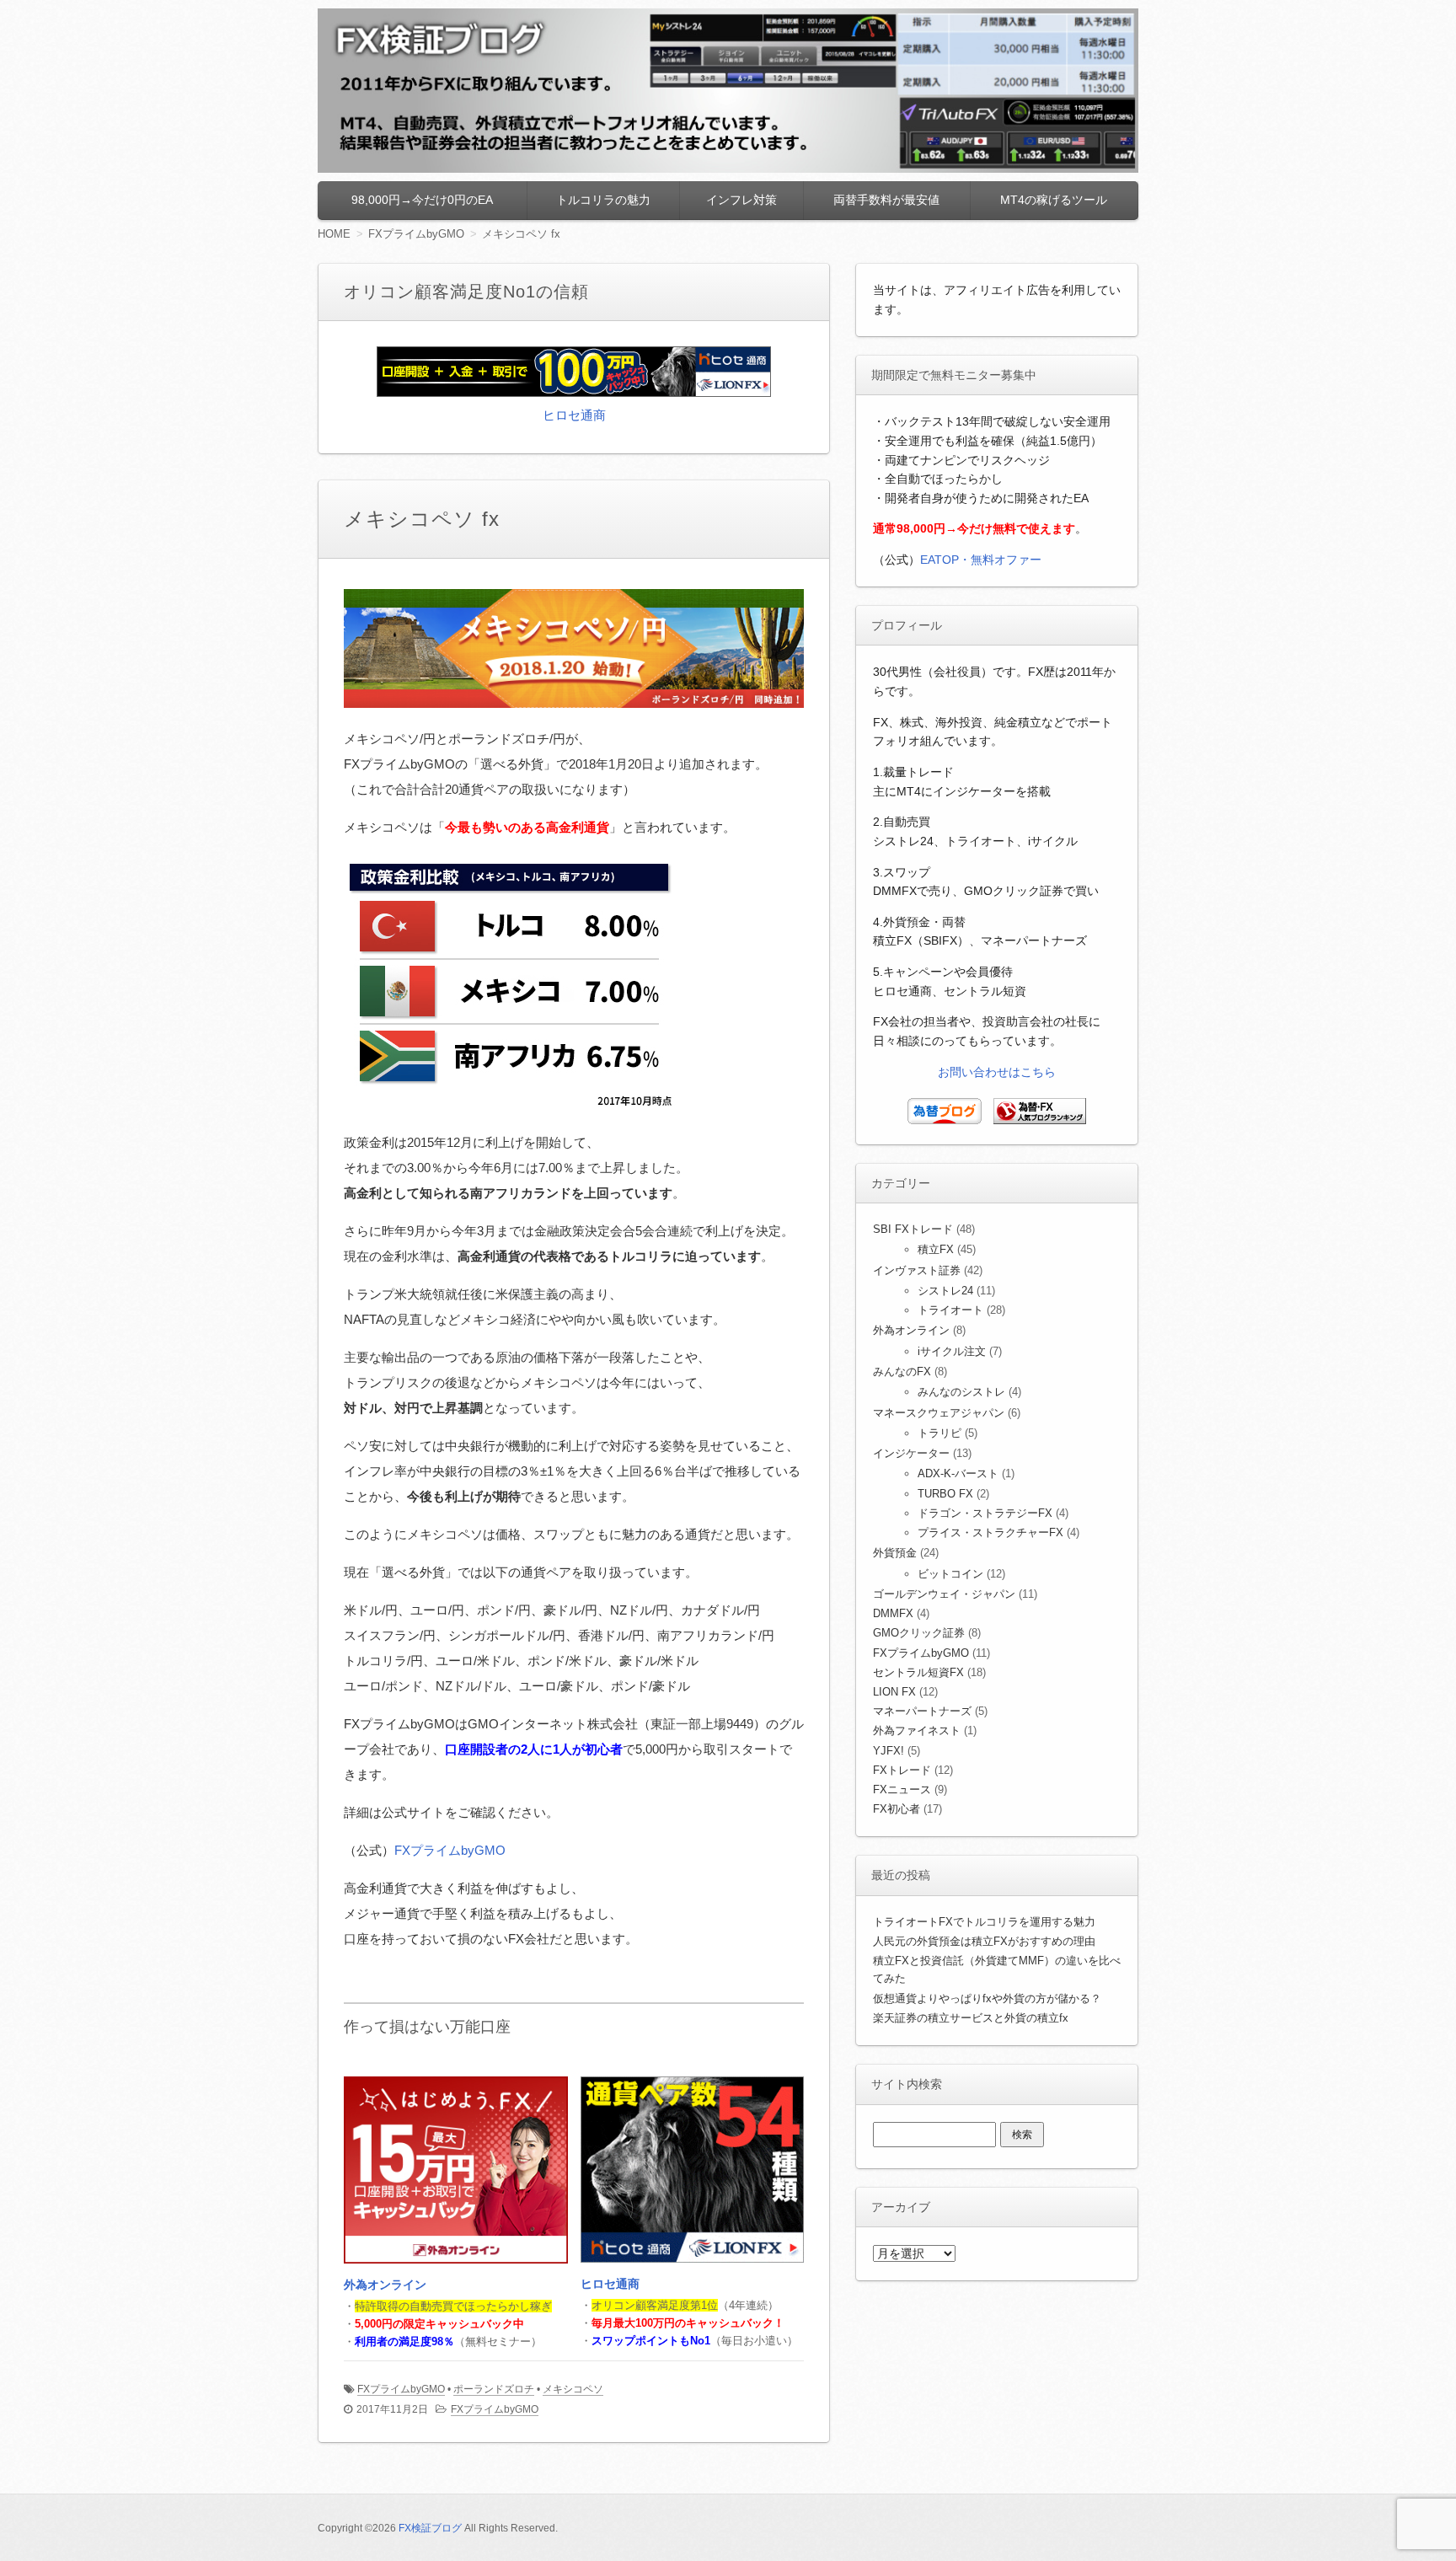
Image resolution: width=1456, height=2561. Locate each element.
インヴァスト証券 (917, 1270)
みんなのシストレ (961, 1392)
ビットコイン (950, 1574)
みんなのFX (902, 1372)
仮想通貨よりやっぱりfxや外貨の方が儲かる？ (987, 1998)
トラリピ (939, 1433)
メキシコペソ (573, 2389)
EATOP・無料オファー (981, 560)
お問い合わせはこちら (997, 1072)
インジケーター (911, 1453)
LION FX (894, 1692)
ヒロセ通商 (574, 415)
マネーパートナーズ (922, 1711)
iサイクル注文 (952, 1351)
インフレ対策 (741, 200)
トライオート (950, 1310)
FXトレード (902, 1770)
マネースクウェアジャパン (939, 1413)
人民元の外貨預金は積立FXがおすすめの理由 (984, 1941)
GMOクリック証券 (919, 1633)
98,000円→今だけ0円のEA (422, 200)
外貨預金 (895, 1553)
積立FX (936, 1249)
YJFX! (889, 1751)
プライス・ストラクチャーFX (990, 1532)
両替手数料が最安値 (886, 200)
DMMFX (893, 1613)
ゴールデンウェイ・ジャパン (944, 1594)
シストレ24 (945, 1291)
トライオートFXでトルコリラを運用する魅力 (984, 1922)
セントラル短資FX (918, 1672)
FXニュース (902, 1789)
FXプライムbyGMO (450, 1850)
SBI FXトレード (913, 1229)
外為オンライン (385, 2285)
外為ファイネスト (917, 1731)
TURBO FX (945, 1494)
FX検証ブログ (430, 2528)
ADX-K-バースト (958, 1473)
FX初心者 (897, 1809)
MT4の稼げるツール (1054, 200)
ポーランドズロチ (494, 2389)
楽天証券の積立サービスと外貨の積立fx (971, 2018)
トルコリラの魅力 (603, 200)
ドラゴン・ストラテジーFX (985, 1513)
